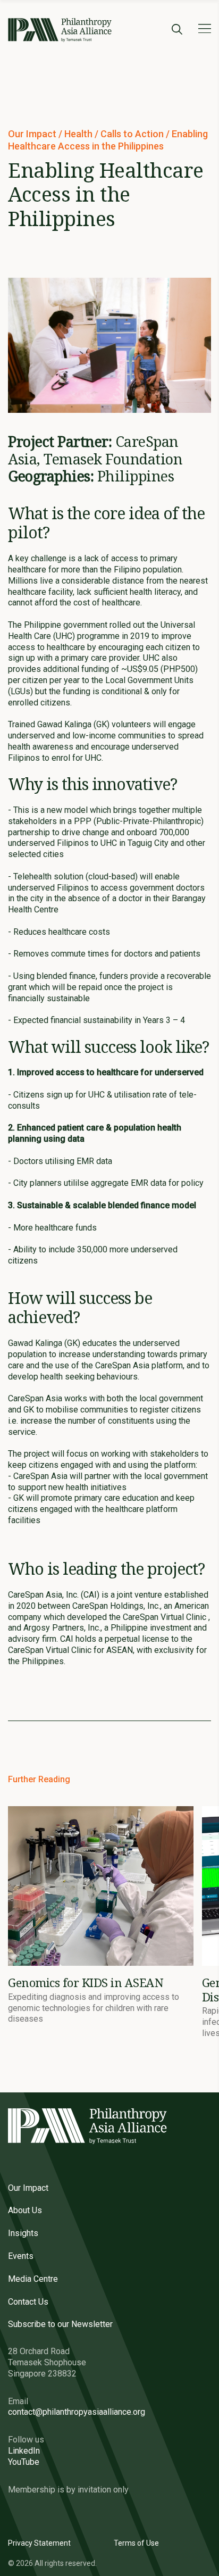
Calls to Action (133, 134)
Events (21, 2256)
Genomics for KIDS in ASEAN (86, 1982)
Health (79, 134)
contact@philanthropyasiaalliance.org (77, 2412)
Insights (23, 2233)
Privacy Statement (39, 2543)
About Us (25, 2210)
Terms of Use (136, 2543)
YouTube (24, 2462)
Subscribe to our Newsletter (60, 2324)
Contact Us (28, 2302)
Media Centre (33, 2279)
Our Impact (33, 134)
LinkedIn (24, 2451)
